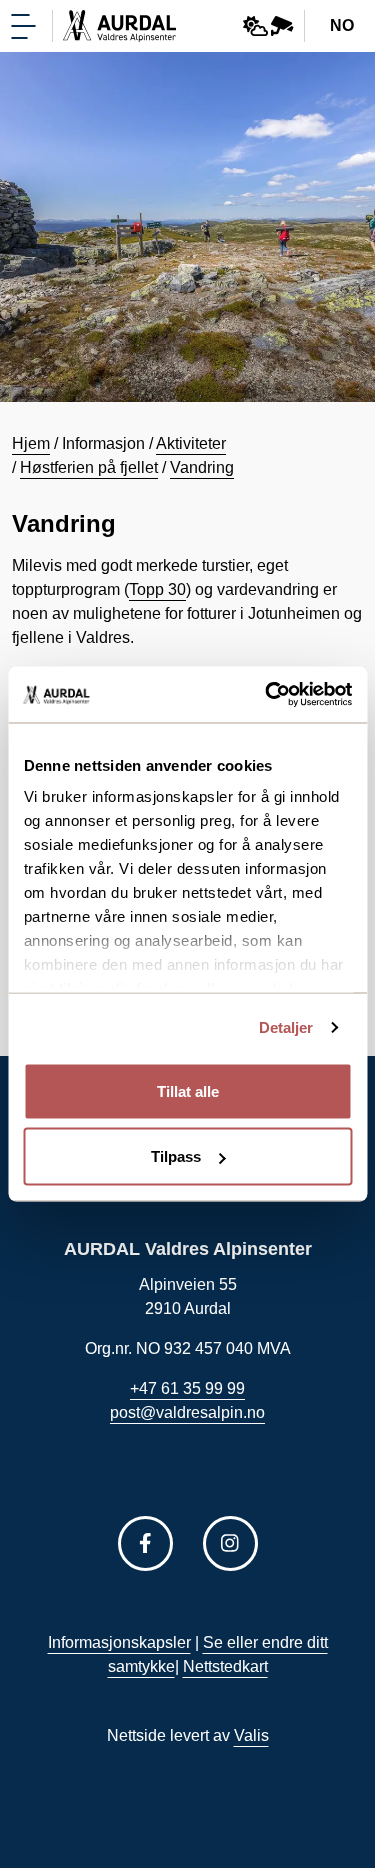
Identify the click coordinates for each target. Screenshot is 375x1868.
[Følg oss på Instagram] (230, 1543)
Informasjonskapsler (119, 1642)
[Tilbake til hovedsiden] (119, 26)
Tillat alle (188, 1090)
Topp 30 (157, 589)
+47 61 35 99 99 (187, 1388)
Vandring (202, 467)
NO (342, 25)
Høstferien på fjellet (89, 467)
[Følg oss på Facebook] (145, 1543)
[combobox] (343, 26)
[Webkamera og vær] (268, 26)
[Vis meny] (23, 26)
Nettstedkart (225, 1666)
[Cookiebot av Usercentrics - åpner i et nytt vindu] (267, 695)
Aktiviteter (191, 443)
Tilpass (176, 1156)
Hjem (31, 443)
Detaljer (286, 1027)
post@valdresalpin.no (187, 1412)
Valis (251, 1735)
